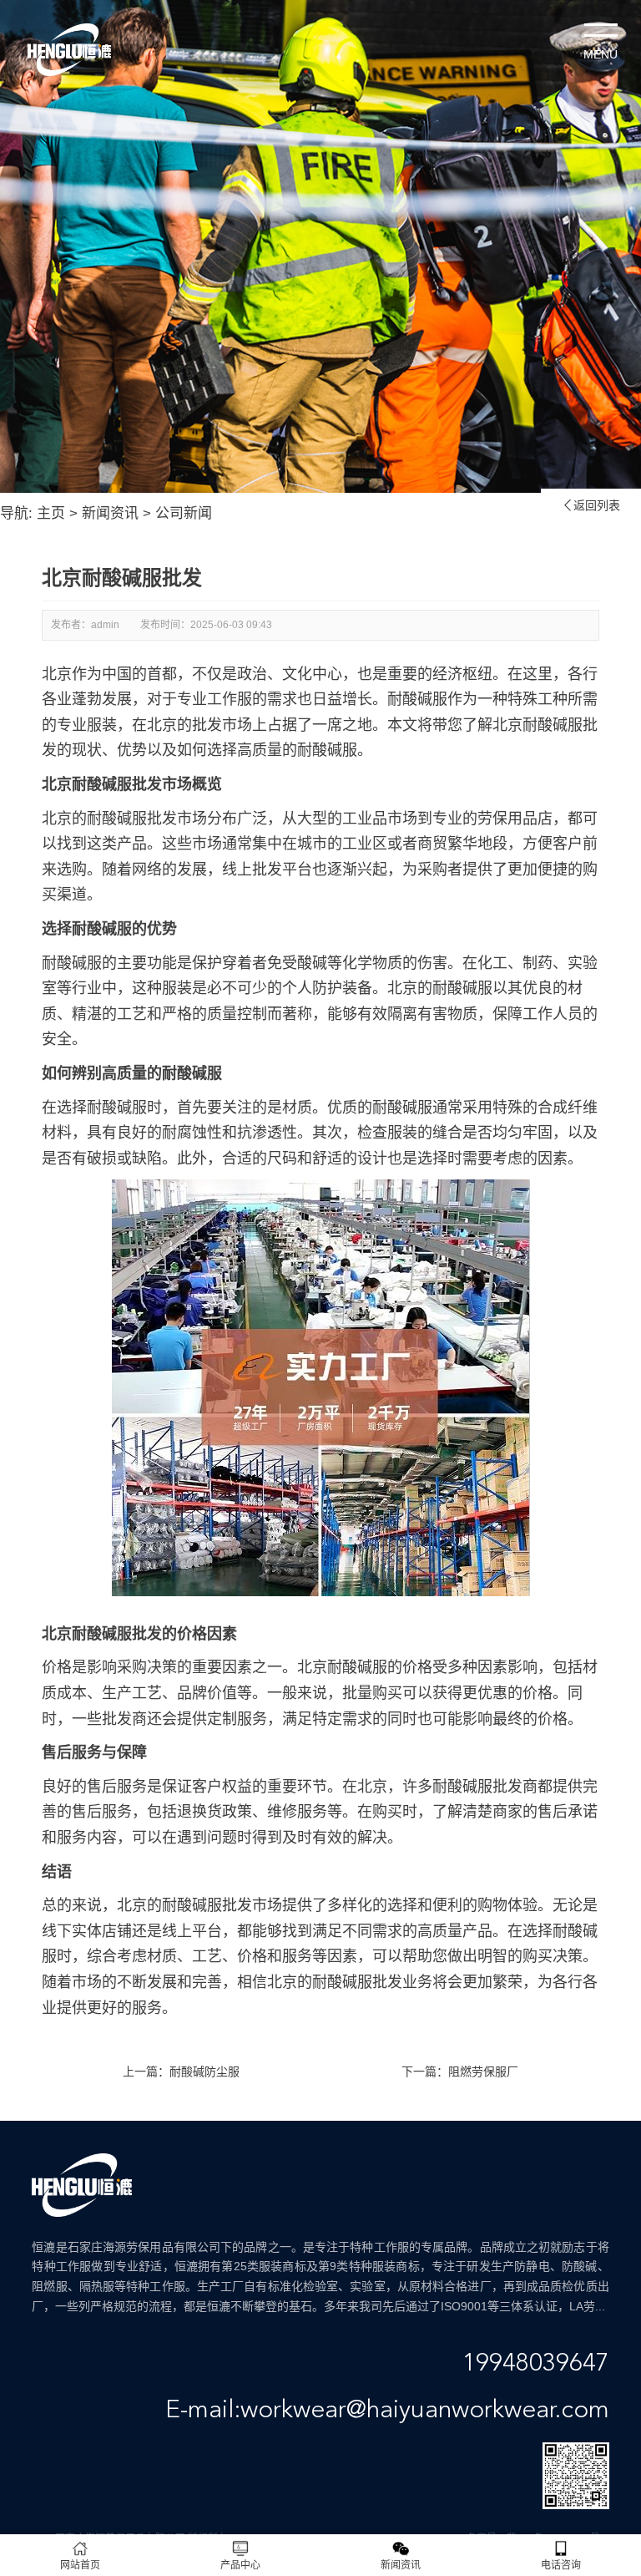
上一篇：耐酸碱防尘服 (181, 2071)
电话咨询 (561, 2565)
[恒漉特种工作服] (69, 50)
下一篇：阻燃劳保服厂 (460, 2071)
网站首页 (80, 2565)
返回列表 (591, 505)
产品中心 (240, 2565)
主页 (51, 513)
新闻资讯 (110, 513)
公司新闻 (184, 513)
